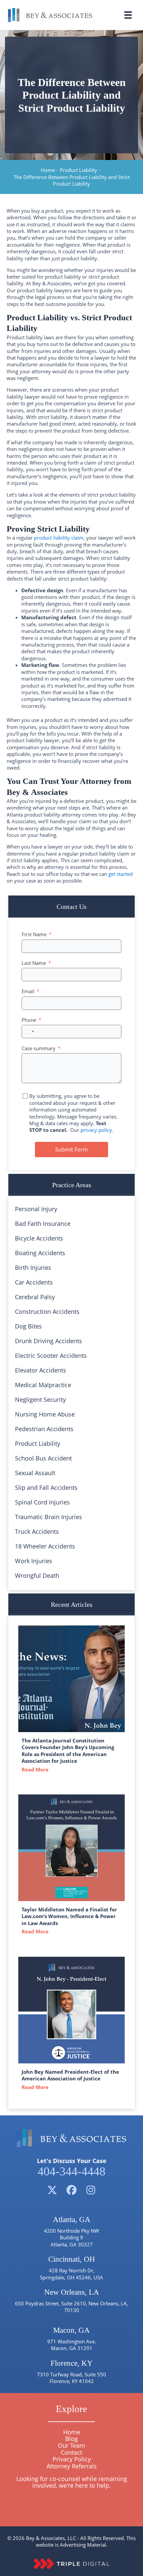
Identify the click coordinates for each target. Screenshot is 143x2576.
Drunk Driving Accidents (49, 1341)
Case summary (39, 1048)
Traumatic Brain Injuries (49, 1517)
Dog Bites (28, 1326)
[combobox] (29, 1032)
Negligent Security (40, 1399)
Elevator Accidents (41, 1370)
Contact (71, 2452)
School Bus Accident (43, 1458)
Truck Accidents (37, 1531)
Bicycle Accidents (39, 1238)
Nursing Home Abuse (45, 1414)
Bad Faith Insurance (43, 1224)
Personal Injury (36, 1209)
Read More (37, 1769)
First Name (34, 934)
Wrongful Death (37, 1575)
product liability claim (59, 538)
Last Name (34, 963)
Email (28, 991)
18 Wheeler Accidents (45, 1546)
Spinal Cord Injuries (42, 1502)
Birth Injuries (33, 1268)
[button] (52, 2190)
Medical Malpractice (43, 1385)
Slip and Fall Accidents (46, 1487)
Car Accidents (34, 1282)
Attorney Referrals (72, 2466)
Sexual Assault (35, 1473)
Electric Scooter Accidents (51, 1355)
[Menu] (128, 15)
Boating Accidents (40, 1253)
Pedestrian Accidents (44, 1429)
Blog (71, 2439)
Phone (29, 1020)
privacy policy (96, 1130)
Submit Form (71, 1150)
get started (121, 874)
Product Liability (78, 170)
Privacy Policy (72, 2459)
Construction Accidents (47, 1311)
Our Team (71, 2445)
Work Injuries (34, 1561)
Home (48, 170)
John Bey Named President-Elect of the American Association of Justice (70, 2075)
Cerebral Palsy (35, 1297)
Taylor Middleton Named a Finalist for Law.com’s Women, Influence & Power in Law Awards (69, 1916)
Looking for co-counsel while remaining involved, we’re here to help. (72, 2482)
